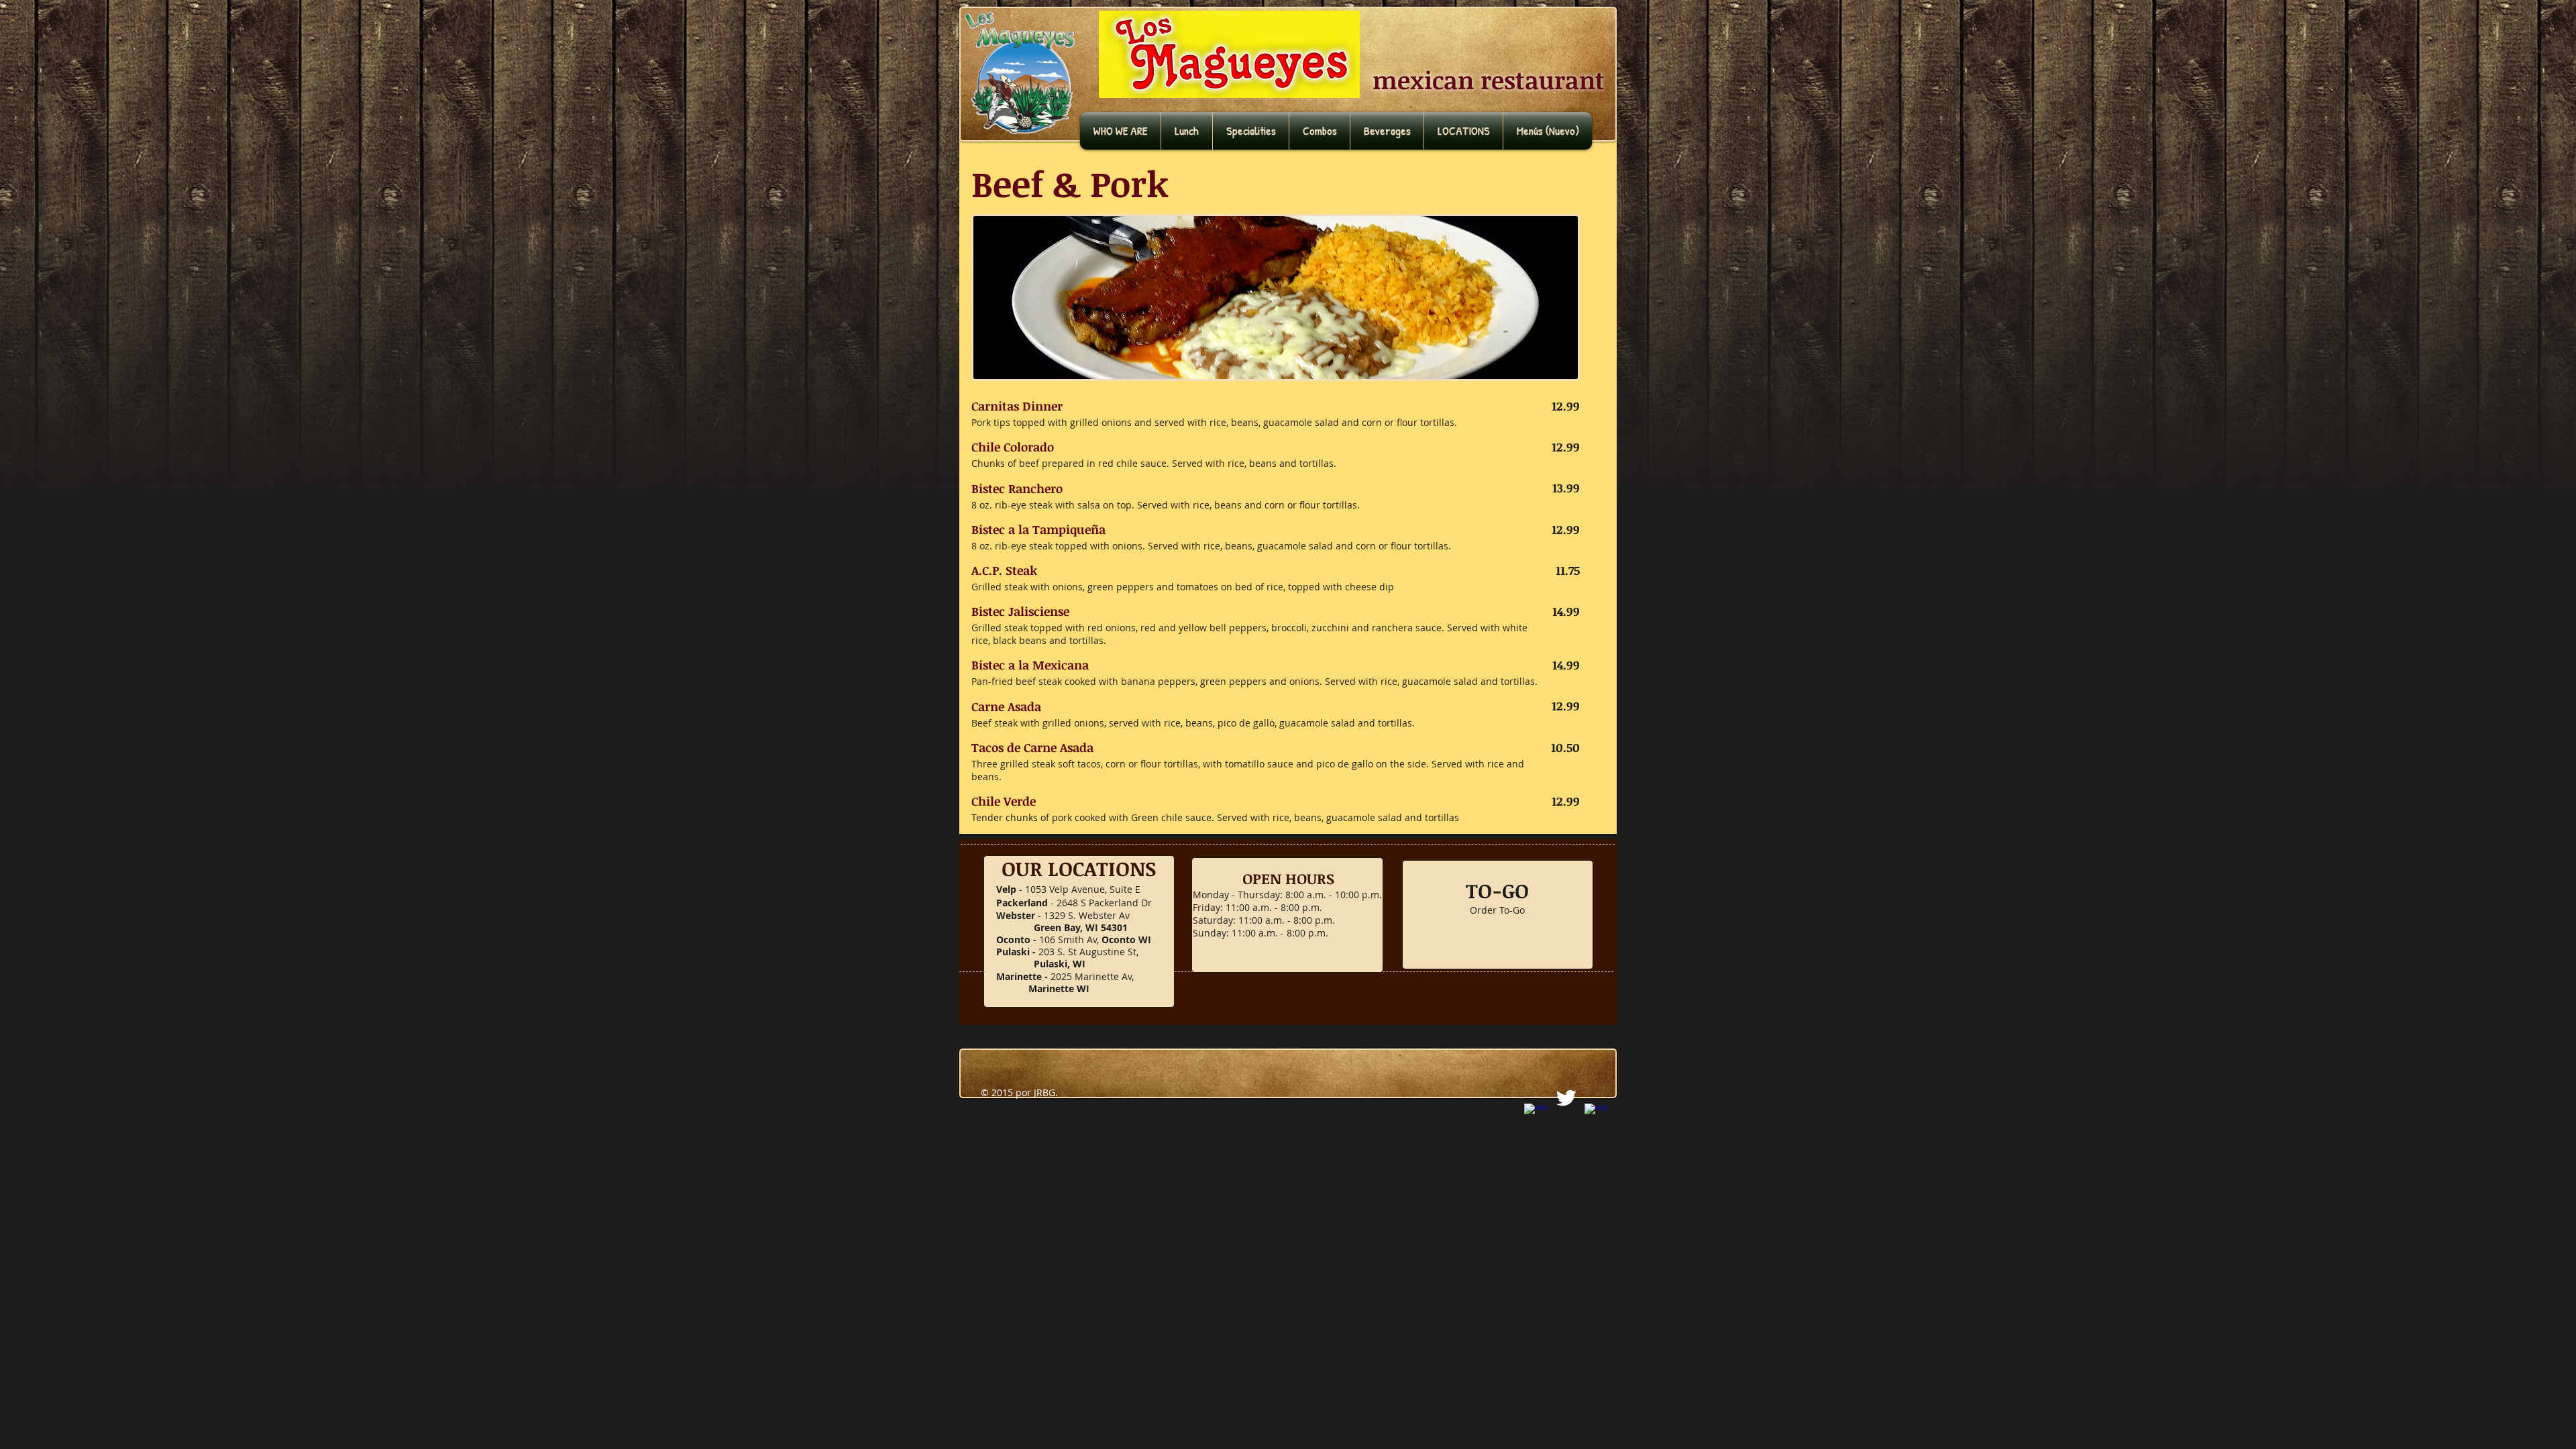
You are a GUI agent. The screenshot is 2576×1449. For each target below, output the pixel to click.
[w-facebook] (1536, 1115)
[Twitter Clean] (1566, 1098)
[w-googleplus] (1596, 1115)
